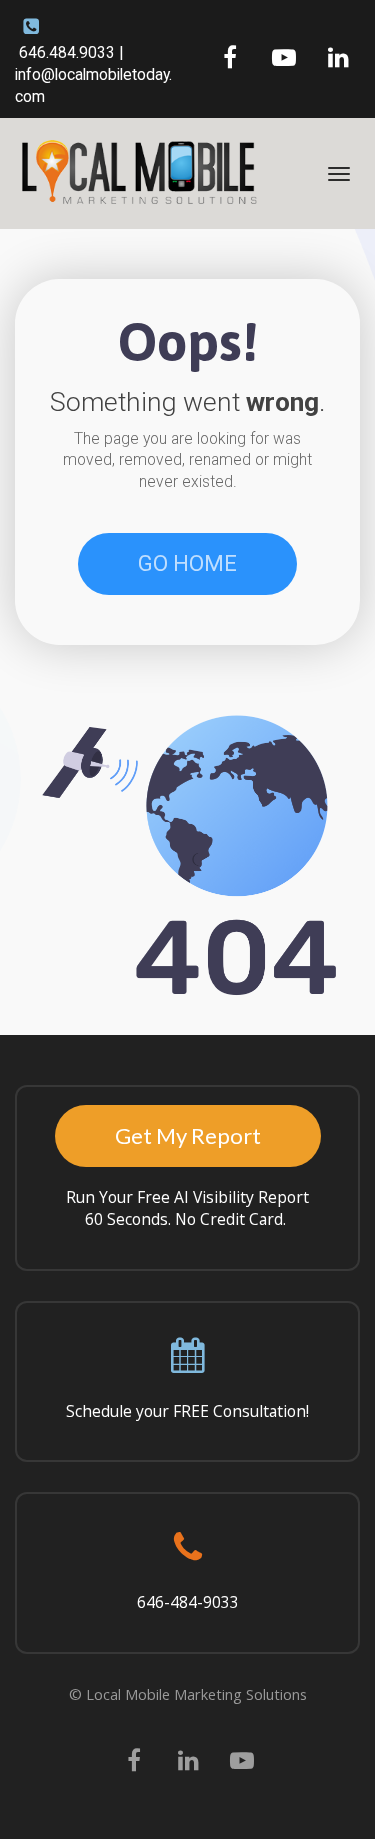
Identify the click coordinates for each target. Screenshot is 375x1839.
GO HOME (187, 563)
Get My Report (188, 1135)
